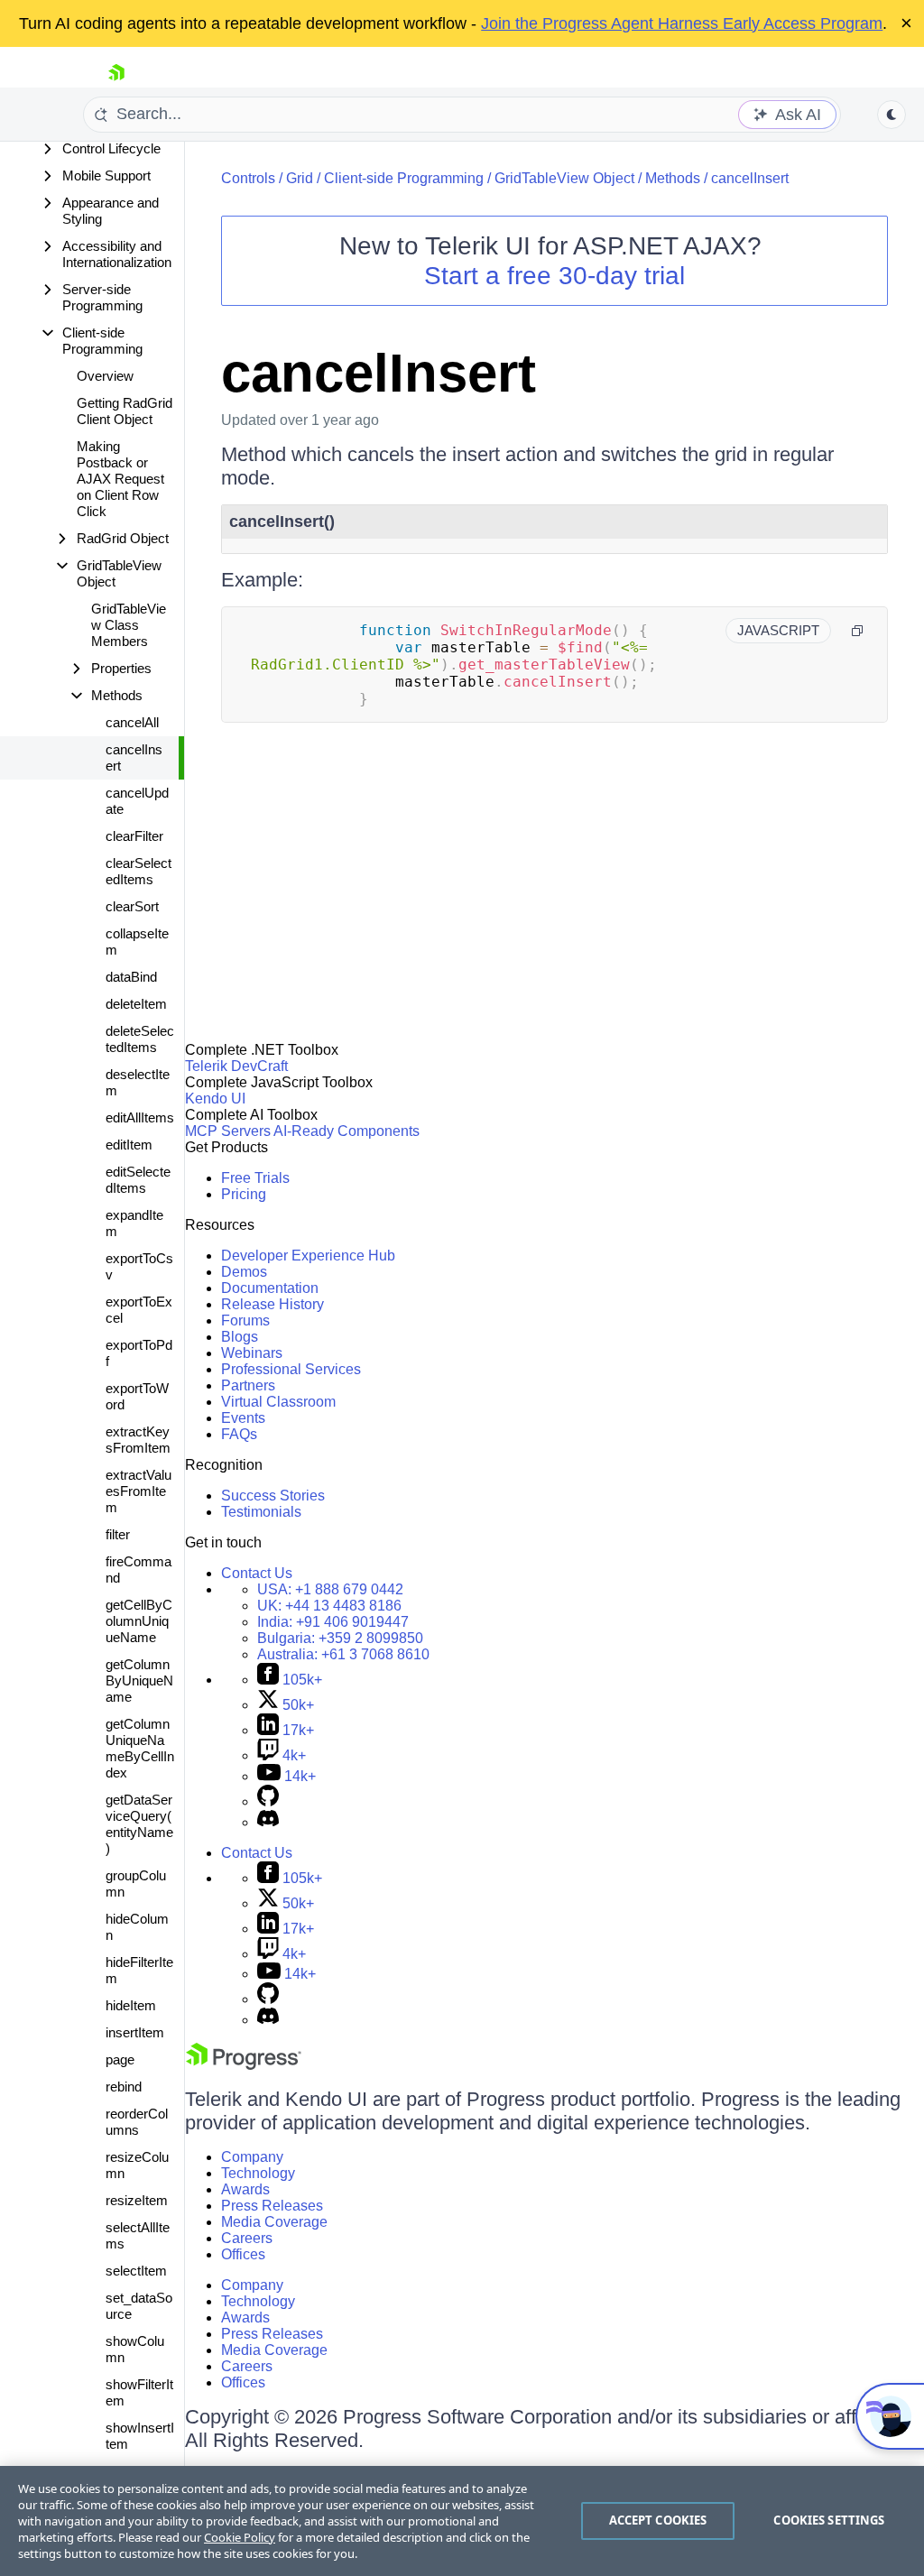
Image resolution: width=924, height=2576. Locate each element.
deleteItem (136, 1004)
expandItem (134, 1223)
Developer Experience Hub (308, 1256)
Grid (300, 178)
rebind (124, 2087)
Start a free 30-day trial (554, 276)
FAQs (239, 1434)
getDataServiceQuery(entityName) (139, 1824)
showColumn (135, 2349)
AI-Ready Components (346, 1131)
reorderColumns (137, 2122)
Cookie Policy (240, 2537)
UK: (329, 1606)
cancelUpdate (137, 801)
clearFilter (134, 836)
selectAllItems (138, 2235)
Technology (258, 2173)
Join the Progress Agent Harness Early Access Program (682, 23)
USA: (330, 1589)
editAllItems (140, 1117)
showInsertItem (140, 2436)
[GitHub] (268, 1801)
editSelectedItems (138, 1180)
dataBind (131, 977)
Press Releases (272, 2206)
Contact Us (257, 1573)
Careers (247, 2238)
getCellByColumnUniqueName (139, 1621)
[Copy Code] (857, 631)
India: (333, 1622)
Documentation (270, 1288)
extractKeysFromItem (138, 1440)
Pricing (244, 1194)
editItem (129, 1145)
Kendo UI (215, 1099)
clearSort (132, 906)
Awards (245, 2189)
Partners (248, 1385)
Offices (243, 2254)
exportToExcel (139, 1310)
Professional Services (291, 1369)
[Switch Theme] (892, 115)
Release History (273, 1304)
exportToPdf (139, 1353)
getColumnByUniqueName (139, 1680)
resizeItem (137, 2200)
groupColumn (136, 1884)
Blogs (240, 1337)
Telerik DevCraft (236, 1066)
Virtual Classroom (278, 1402)
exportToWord (137, 1396)
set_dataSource (139, 2306)
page (120, 2059)
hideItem (131, 2005)
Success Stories (273, 1496)
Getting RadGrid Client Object (125, 411)
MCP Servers (228, 1131)
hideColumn (137, 1927)
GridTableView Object (564, 178)
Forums (245, 1320)
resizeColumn (137, 2165)
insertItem (135, 2032)
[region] (462, 2521)
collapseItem (137, 942)
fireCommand (139, 1570)
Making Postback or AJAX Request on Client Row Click (120, 479)
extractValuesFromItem (139, 1491)
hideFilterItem (139, 1970)
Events (243, 1418)
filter (118, 1534)
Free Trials (255, 1178)
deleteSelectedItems (140, 1039)
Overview (105, 376)
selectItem (136, 2271)
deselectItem (138, 1082)
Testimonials (261, 1512)
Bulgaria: (340, 1638)
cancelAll (132, 722)
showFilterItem (139, 2392)
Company (252, 2157)
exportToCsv (139, 1266)
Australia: (343, 1654)
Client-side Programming (404, 178)
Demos (244, 1272)
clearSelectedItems (139, 871)
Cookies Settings (829, 2520)
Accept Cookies (658, 2520)
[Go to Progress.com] (244, 2065)
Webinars (252, 1353)
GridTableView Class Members (129, 625)
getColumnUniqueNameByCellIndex (140, 1748)
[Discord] (268, 1822)
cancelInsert (134, 757)
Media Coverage (274, 2222)
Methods (673, 178)
